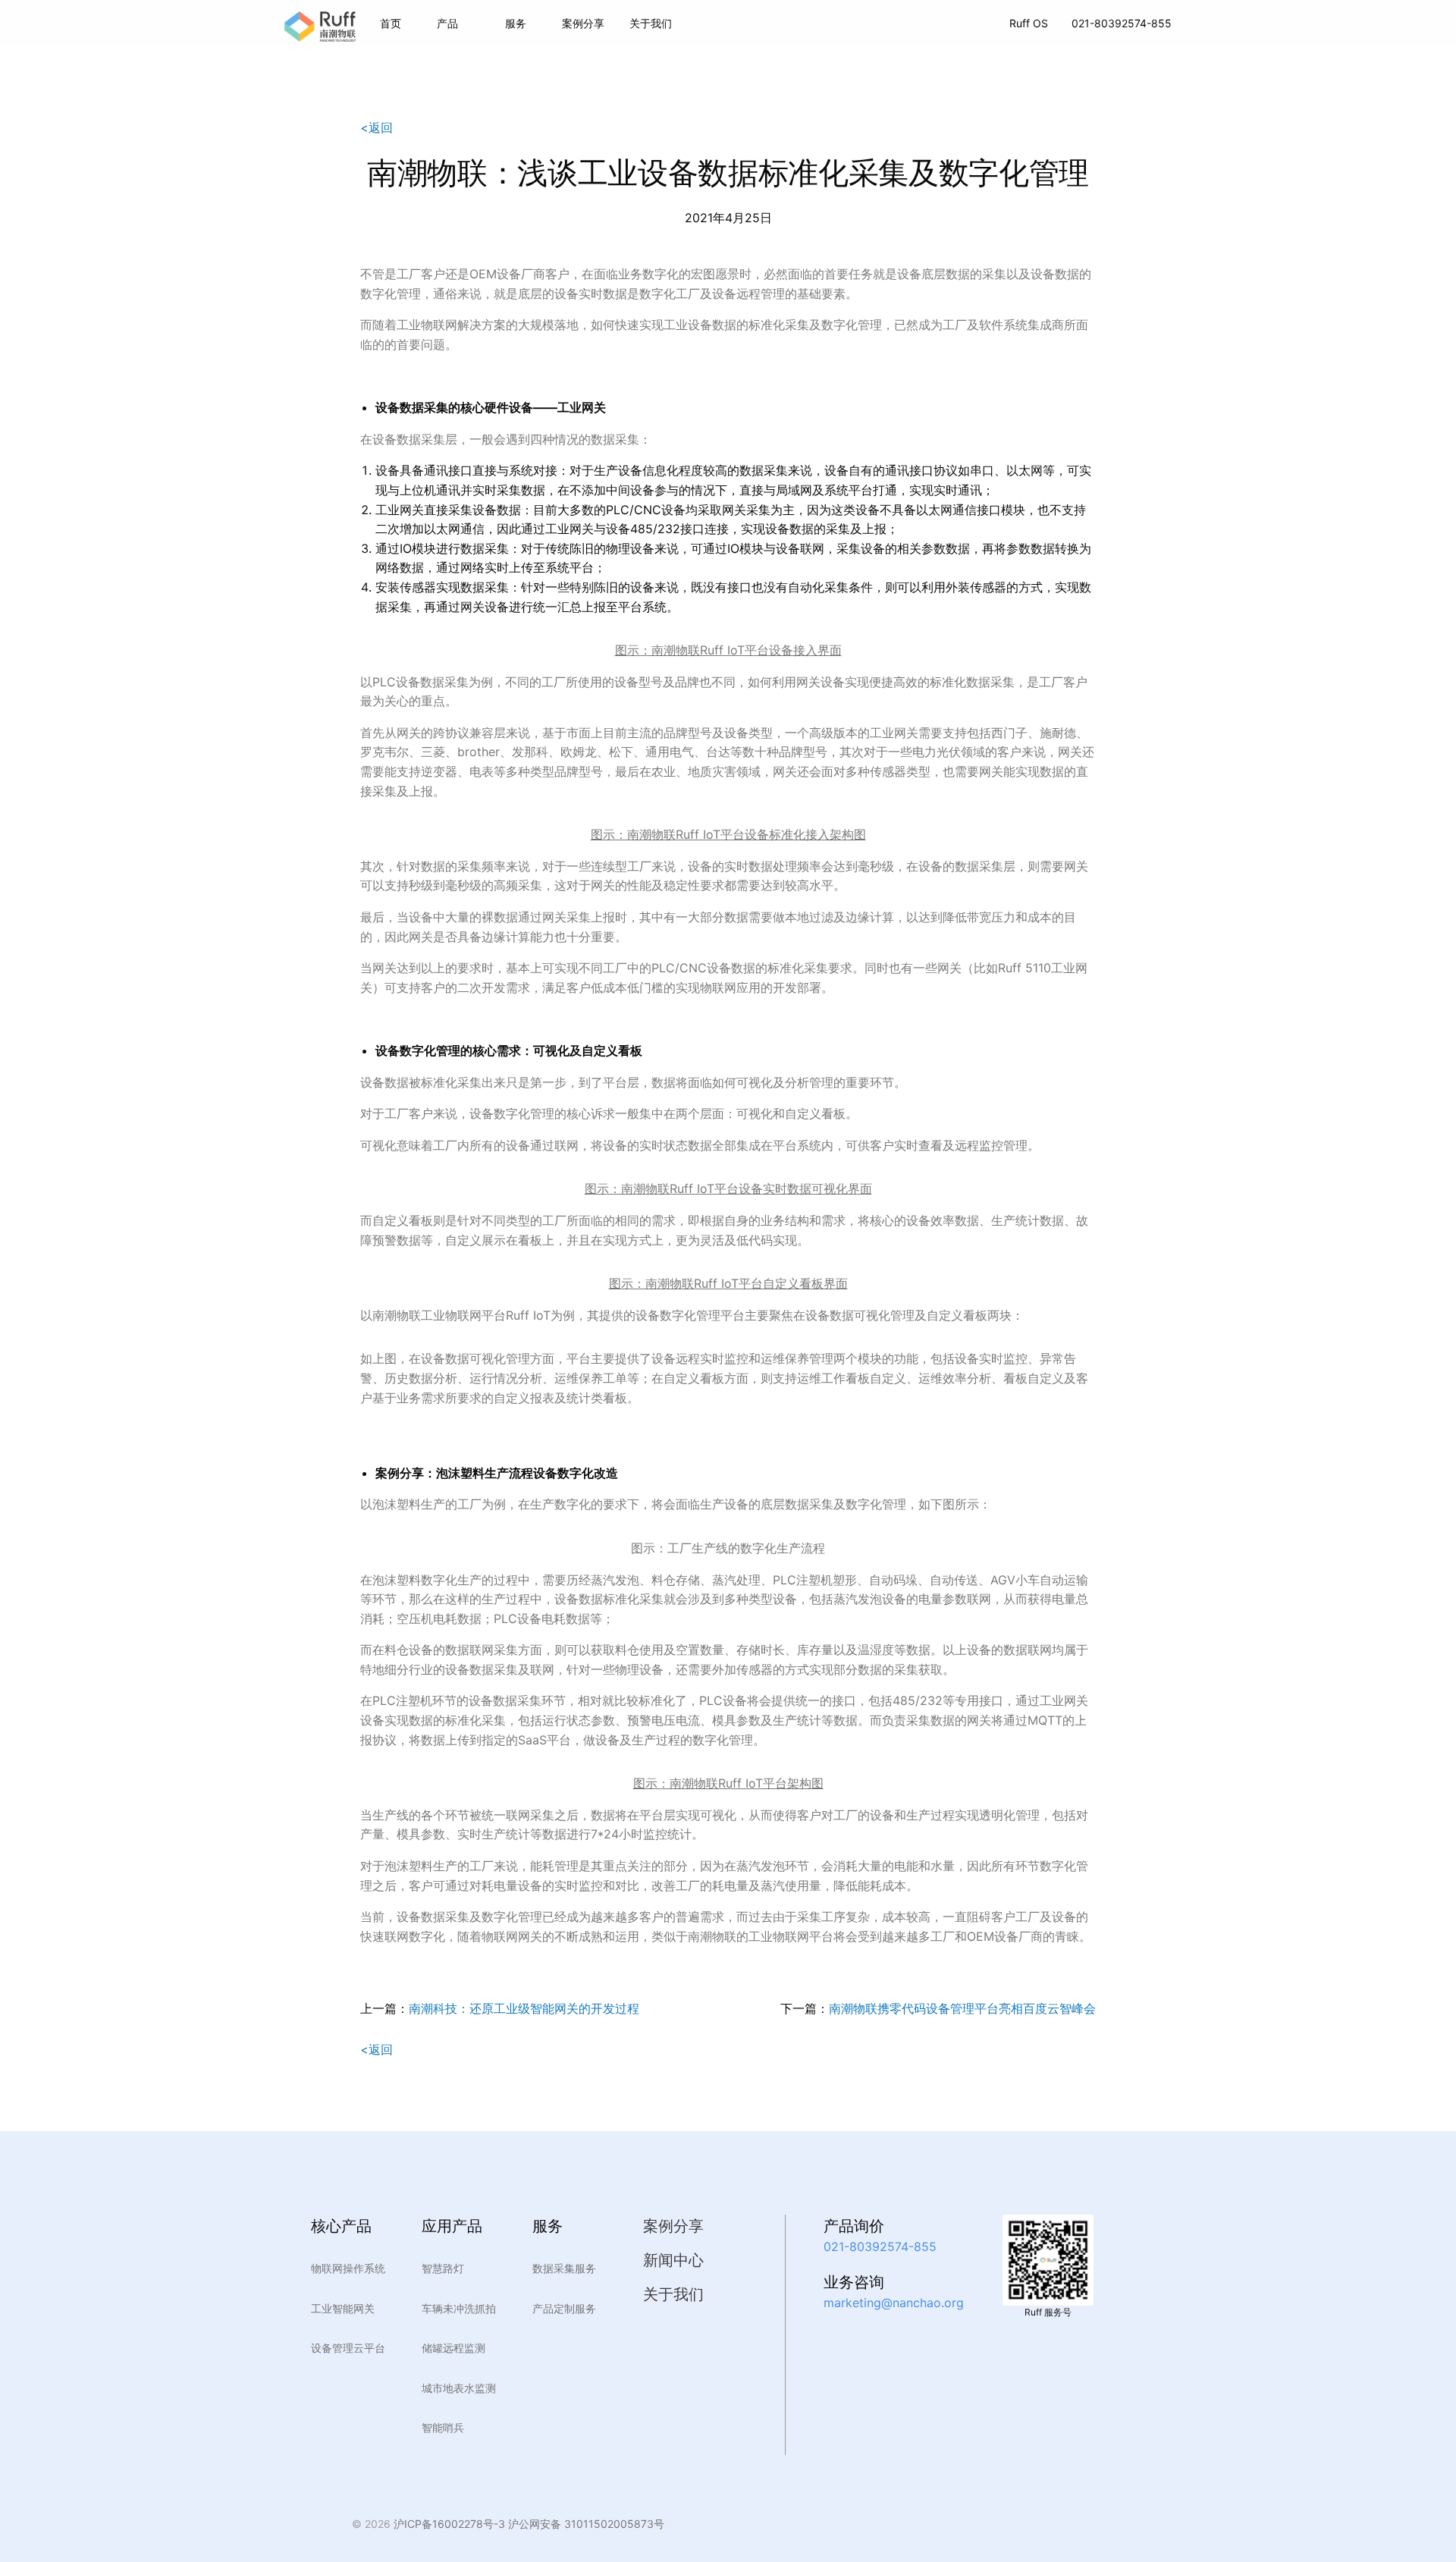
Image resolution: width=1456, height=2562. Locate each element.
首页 (391, 23)
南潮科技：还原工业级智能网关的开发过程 (524, 2008)
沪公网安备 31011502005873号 (585, 2524)
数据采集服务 (564, 2268)
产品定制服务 (564, 2308)
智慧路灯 (443, 2268)
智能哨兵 (443, 2427)
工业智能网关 (343, 2308)
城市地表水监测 (459, 2388)
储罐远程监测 (453, 2348)
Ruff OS (1029, 23)
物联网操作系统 (348, 2268)
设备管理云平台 (348, 2348)
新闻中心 (673, 2260)
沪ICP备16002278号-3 (449, 2524)
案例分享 (583, 23)
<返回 (377, 127)
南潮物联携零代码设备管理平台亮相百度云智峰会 (962, 2008)
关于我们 (673, 2294)
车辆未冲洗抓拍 (459, 2308)
